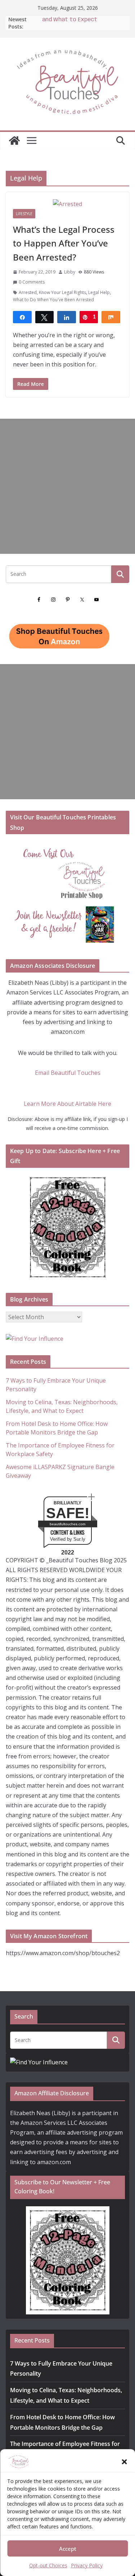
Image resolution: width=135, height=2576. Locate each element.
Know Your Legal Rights (62, 292)
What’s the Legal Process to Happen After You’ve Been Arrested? (64, 243)
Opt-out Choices (48, 2565)
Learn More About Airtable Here (67, 1104)
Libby (70, 272)
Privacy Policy (87, 2565)
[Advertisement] (67, 486)
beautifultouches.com (67, 1524)
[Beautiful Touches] (14, 141)
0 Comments (32, 282)
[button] (124, 2462)
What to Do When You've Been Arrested (53, 300)
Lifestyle (24, 214)
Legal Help (99, 292)
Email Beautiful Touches (68, 1073)
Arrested (28, 292)
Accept (68, 2549)
